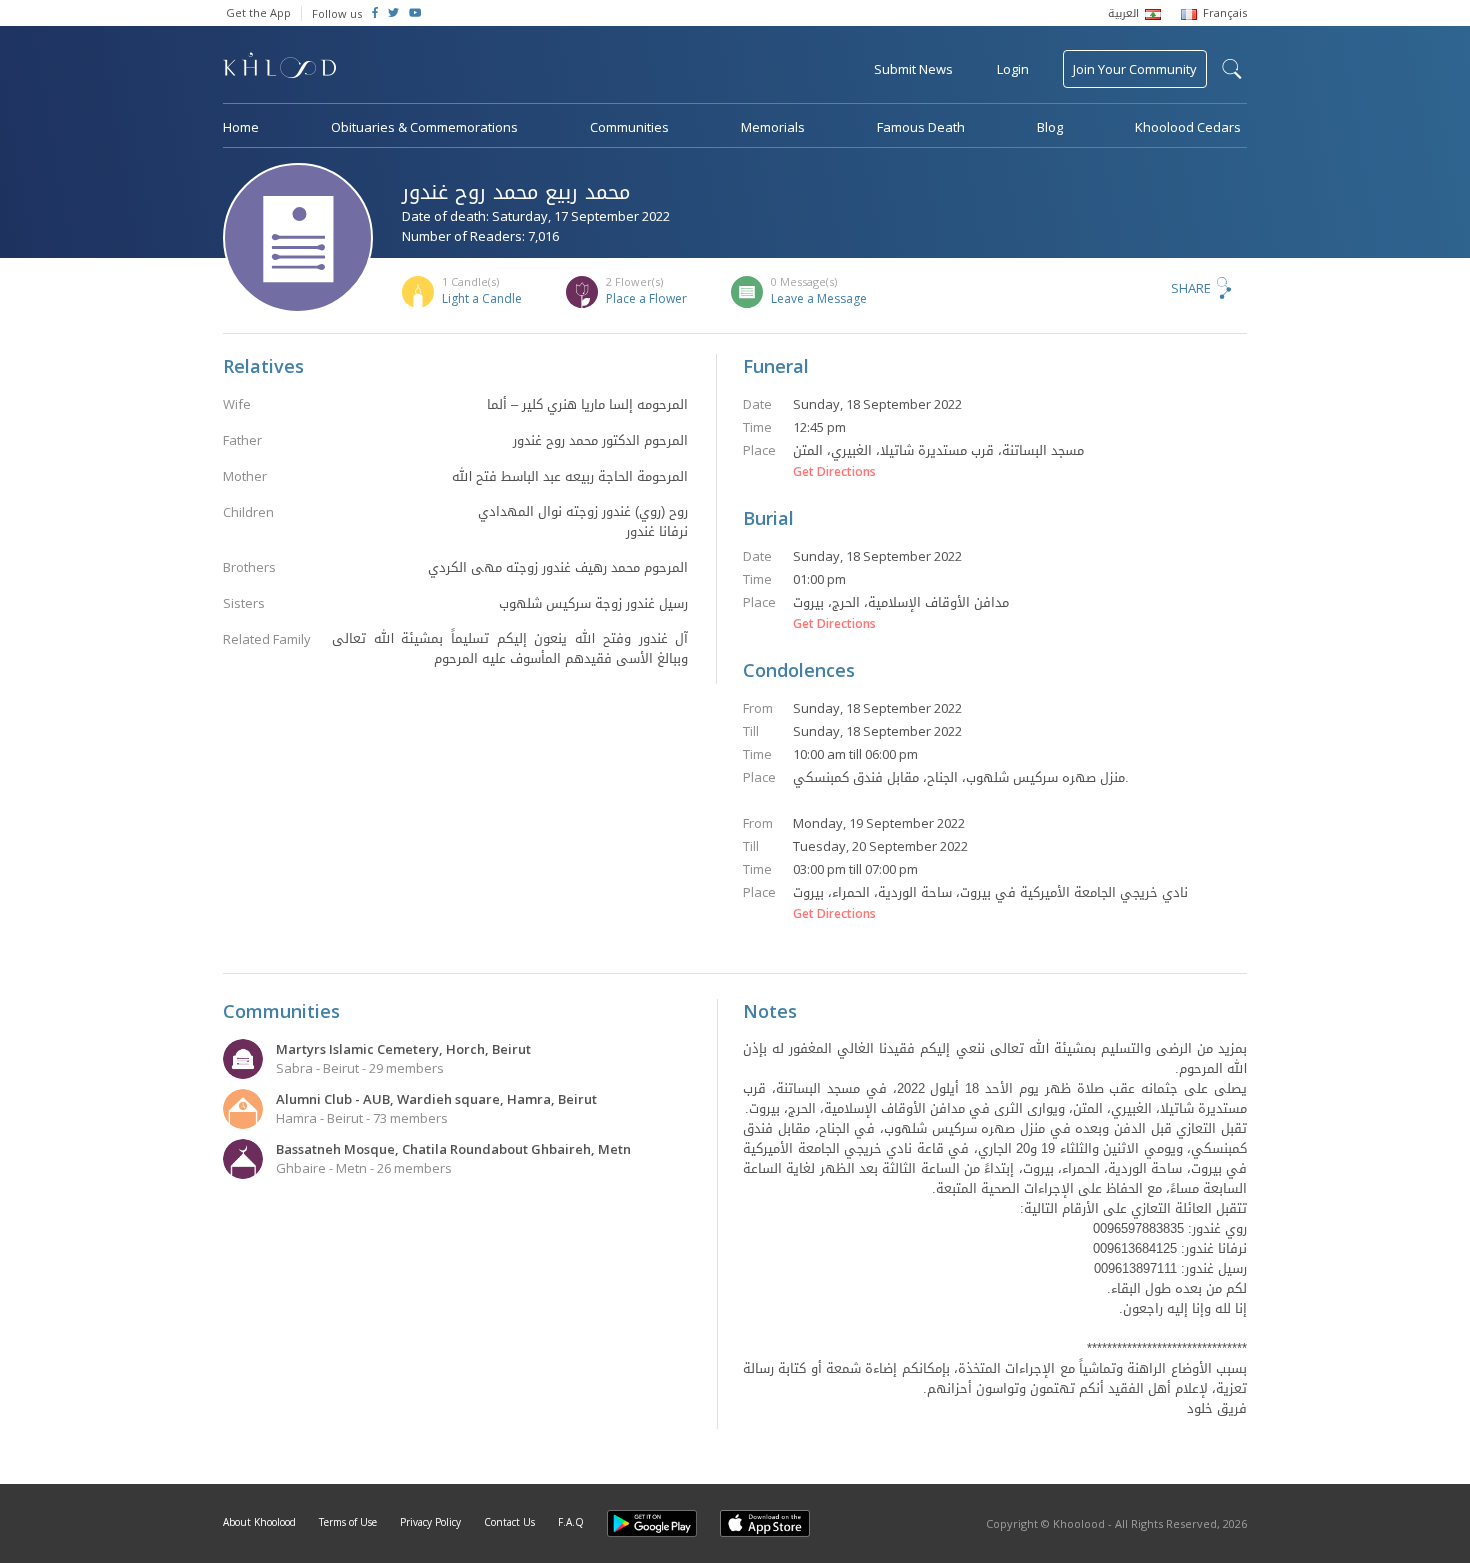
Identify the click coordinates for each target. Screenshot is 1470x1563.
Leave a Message (819, 298)
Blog (1050, 127)
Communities (629, 127)
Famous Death (921, 127)
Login (1013, 69)
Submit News (913, 69)
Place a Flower (646, 298)
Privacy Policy (430, 1522)
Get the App (258, 12)
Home (241, 127)
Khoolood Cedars (1188, 127)
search (1232, 69)
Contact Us (509, 1522)
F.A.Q (571, 1522)
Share (1191, 288)
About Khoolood (259, 1522)
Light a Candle (482, 298)
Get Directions (834, 472)
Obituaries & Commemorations (424, 127)
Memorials (773, 127)
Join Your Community (1135, 69)
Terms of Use (348, 1522)
